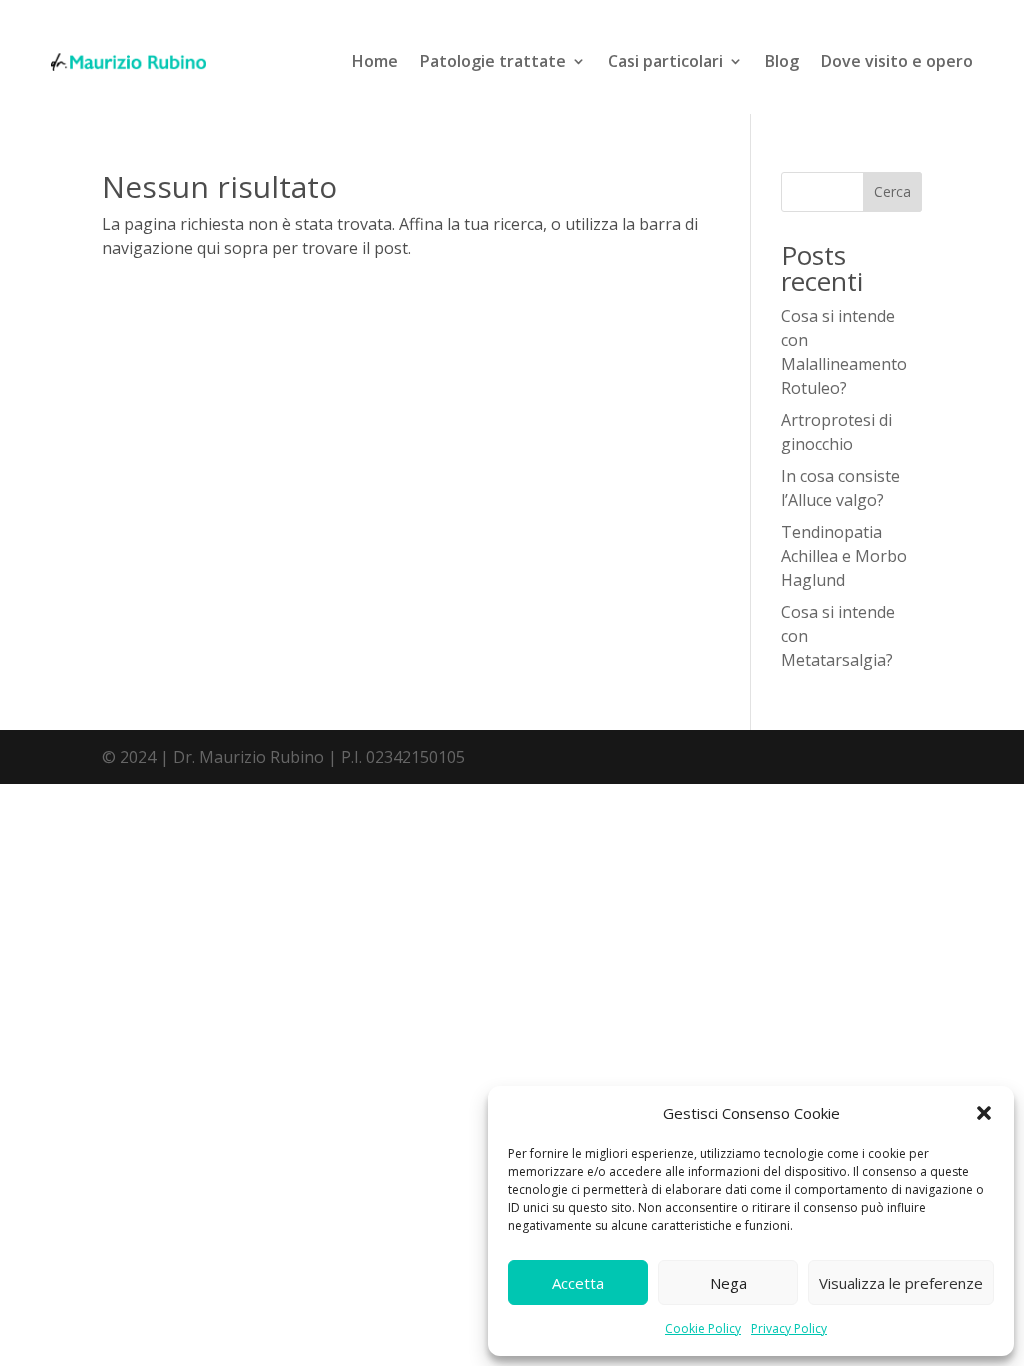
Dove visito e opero (897, 61)
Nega (728, 1283)
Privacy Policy (789, 1328)
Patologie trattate (493, 61)
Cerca (892, 191)
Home (375, 61)
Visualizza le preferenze (901, 1283)
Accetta (578, 1283)
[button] (984, 1113)
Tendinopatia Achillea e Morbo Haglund (844, 556)
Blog (782, 61)
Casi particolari (665, 61)
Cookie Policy (703, 1328)
